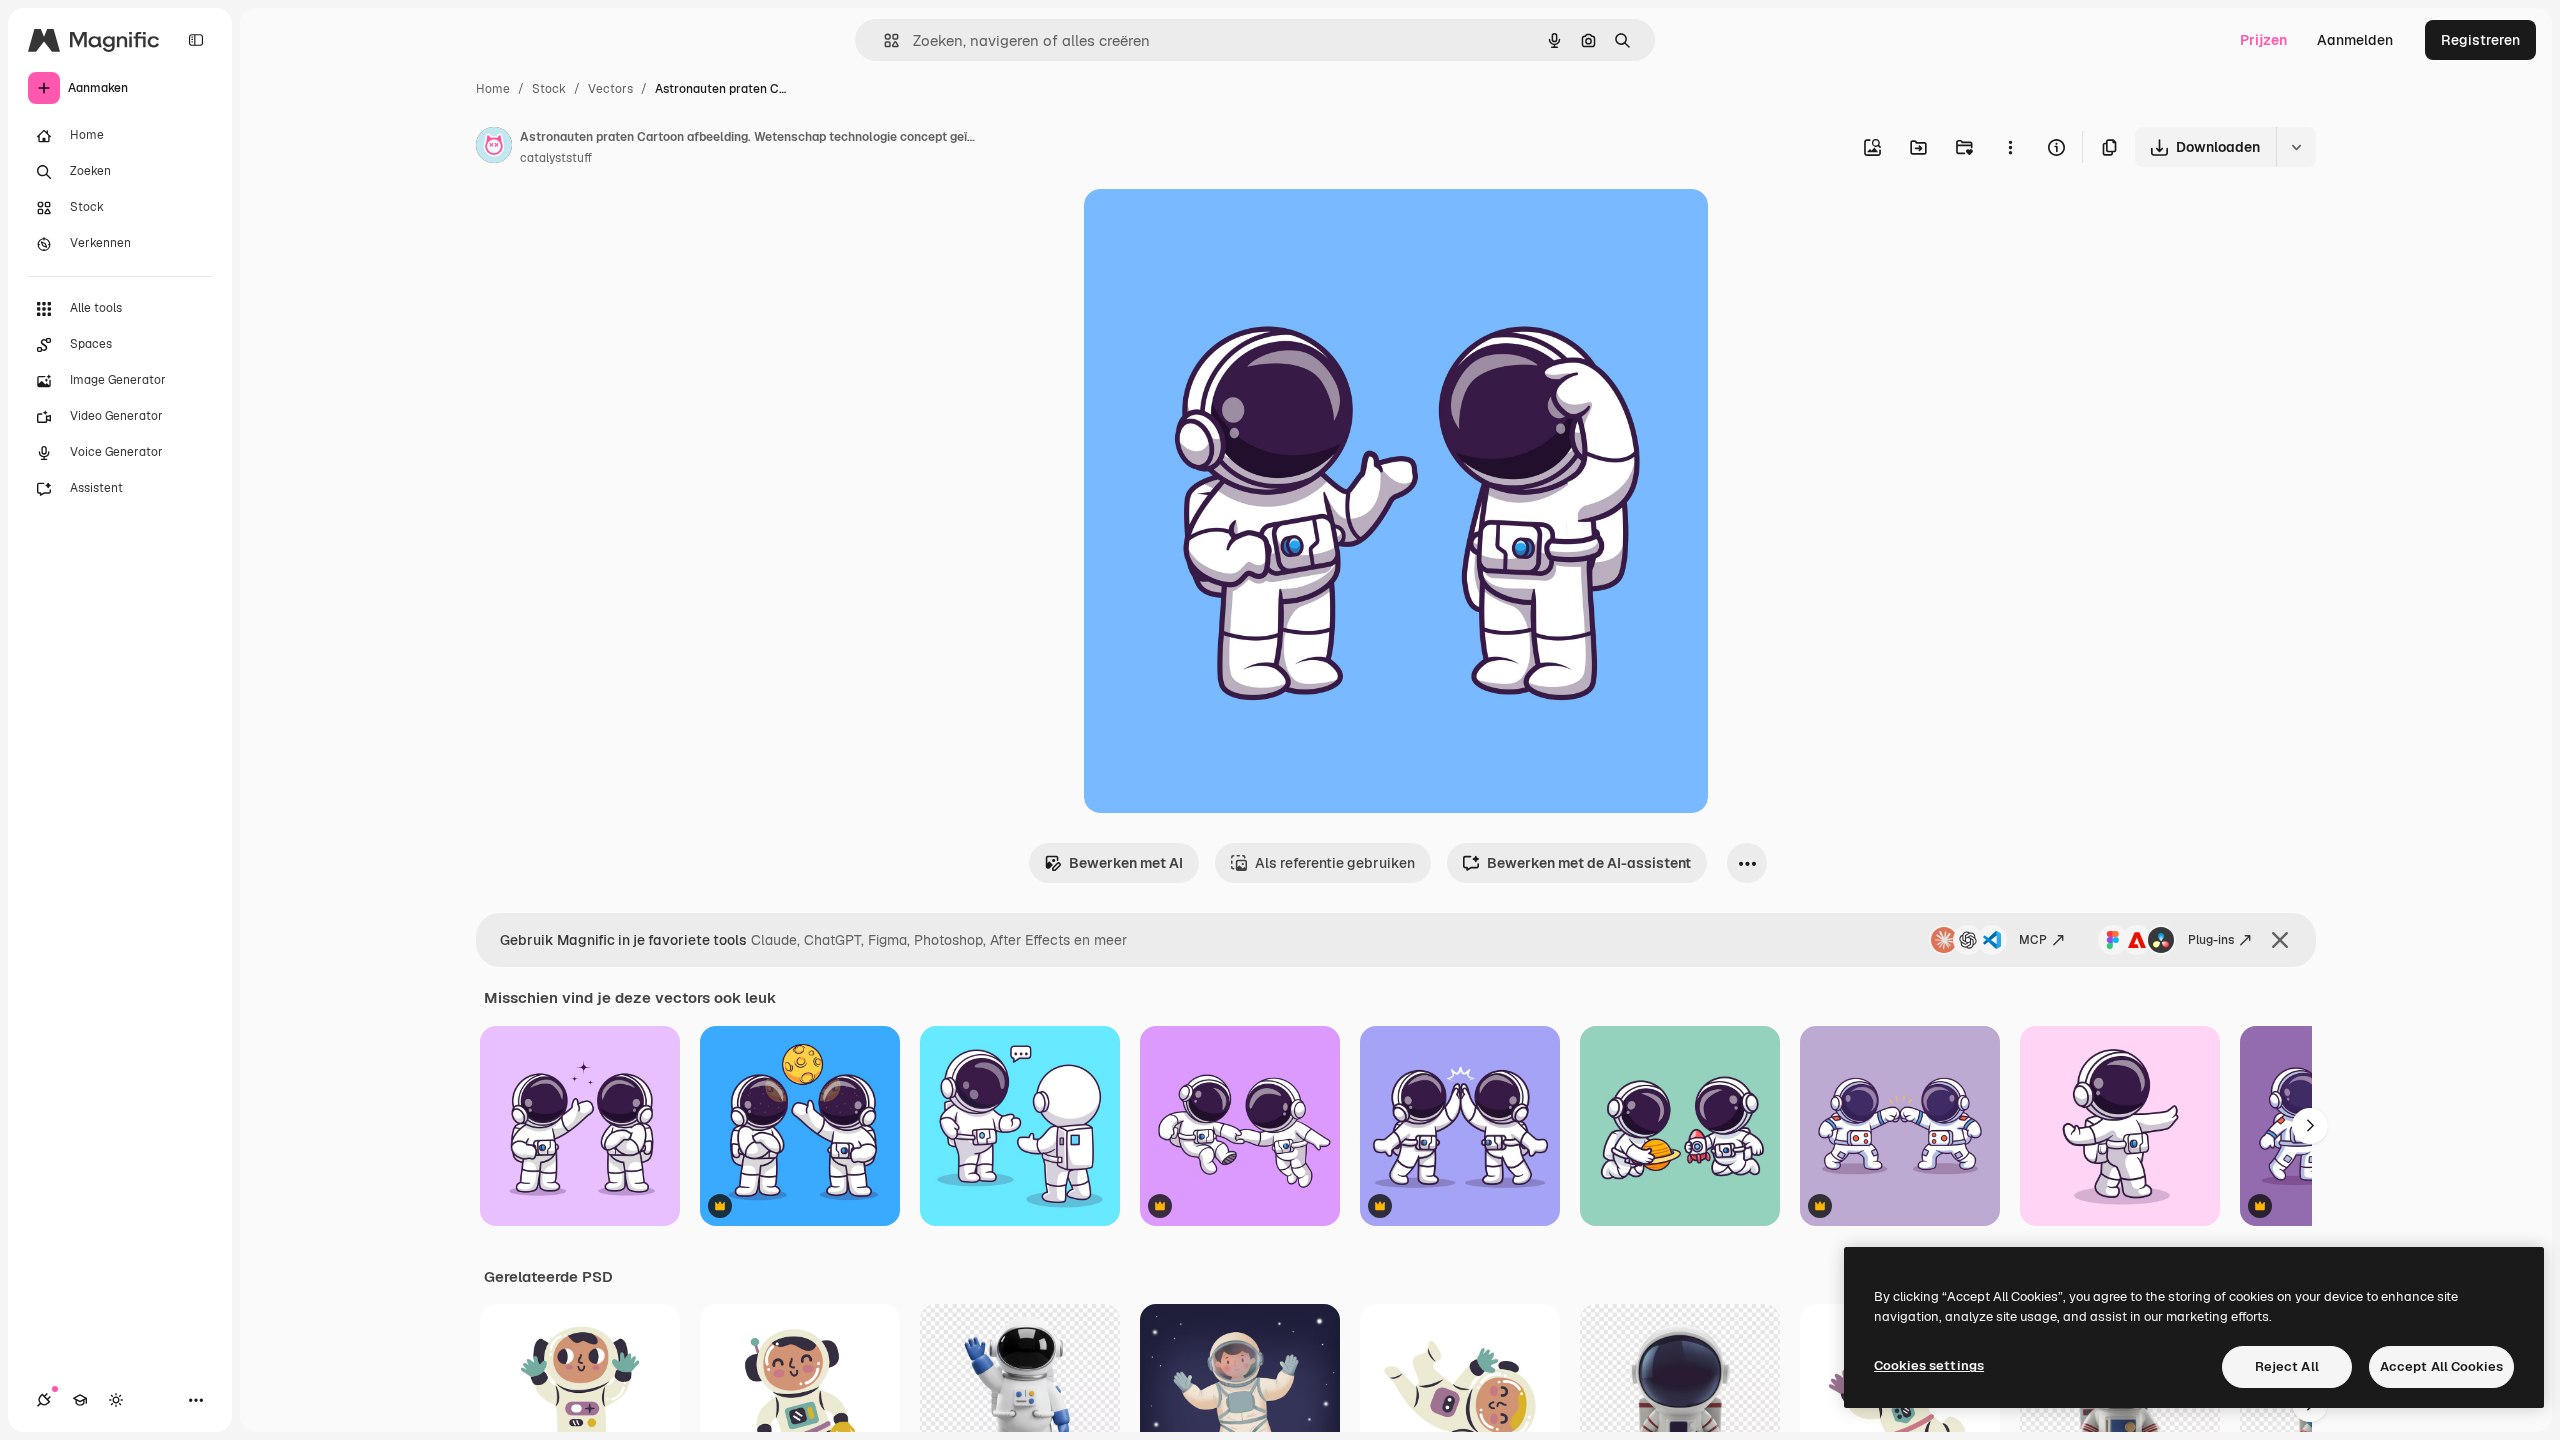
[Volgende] (2310, 1126)
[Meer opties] (2010, 147)
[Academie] (80, 1400)
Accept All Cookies (2441, 1366)
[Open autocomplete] (883, 40)
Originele (1215, 227)
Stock (549, 89)
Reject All (2287, 1366)
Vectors (610, 89)
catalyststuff (556, 158)
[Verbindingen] (44, 1400)
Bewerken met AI (1126, 863)
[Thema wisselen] (116, 1400)
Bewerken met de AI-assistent (1589, 863)
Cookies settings (1929, 1365)
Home (493, 89)
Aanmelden (2355, 40)
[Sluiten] (2280, 940)
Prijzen (2263, 40)
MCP (2033, 940)
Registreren (2480, 40)
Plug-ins (2211, 940)
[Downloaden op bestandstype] (2296, 147)
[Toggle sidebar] (196, 40)
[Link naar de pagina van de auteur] (494, 148)
